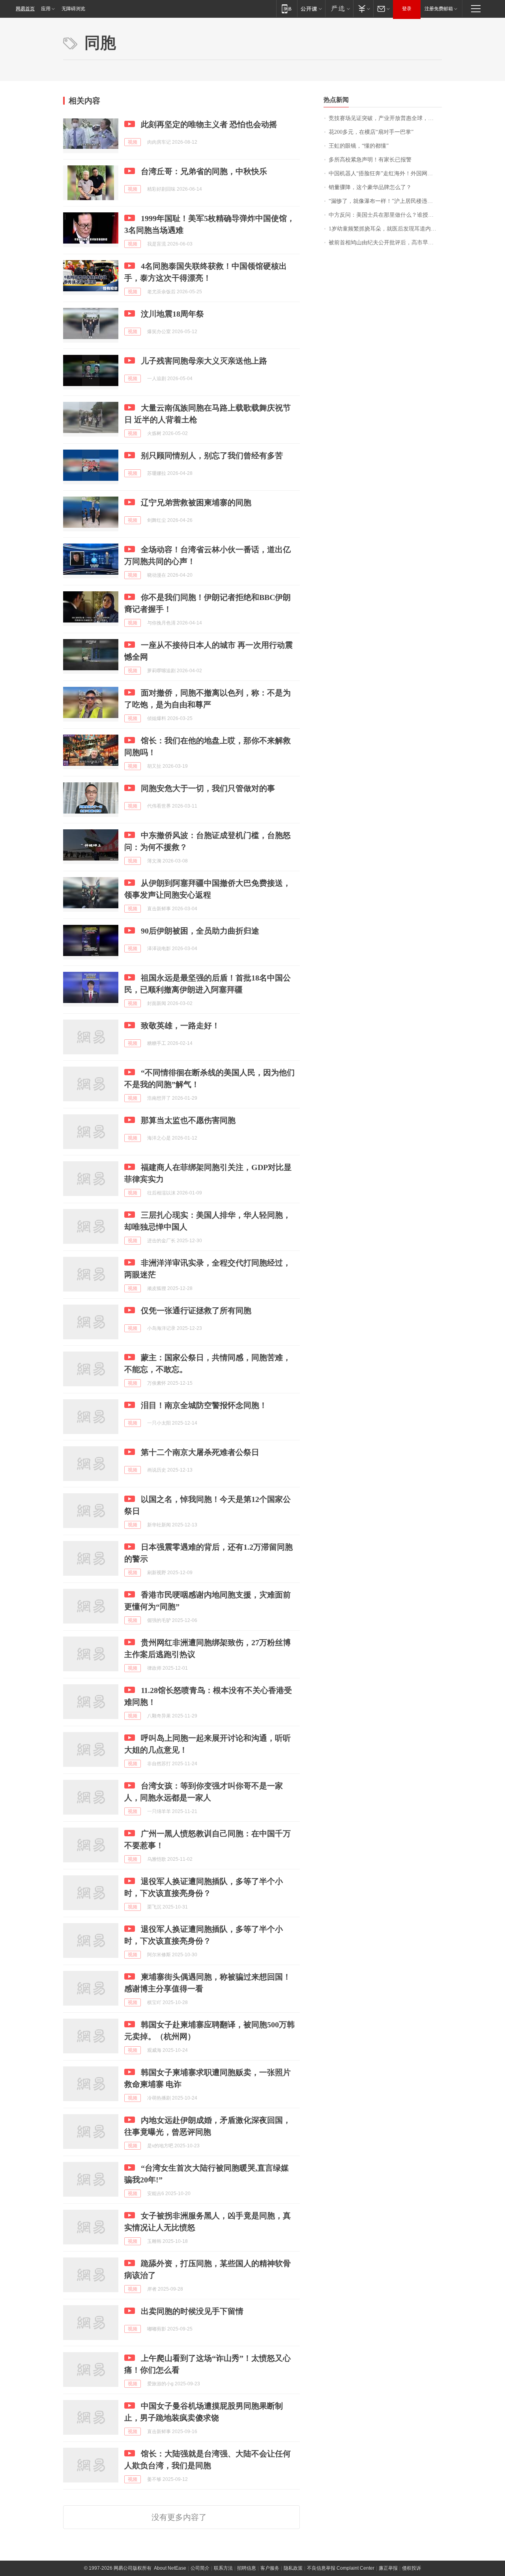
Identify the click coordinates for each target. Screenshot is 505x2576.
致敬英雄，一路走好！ (180, 1026)
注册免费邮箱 (439, 9)
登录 (407, 9)
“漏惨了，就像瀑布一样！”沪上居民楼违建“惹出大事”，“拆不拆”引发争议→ (385, 201)
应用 (46, 9)
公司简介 (200, 2568)
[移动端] (287, 8)
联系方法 (223, 2568)
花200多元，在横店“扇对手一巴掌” (371, 132)
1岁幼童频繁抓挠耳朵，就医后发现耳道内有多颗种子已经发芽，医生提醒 (385, 229)
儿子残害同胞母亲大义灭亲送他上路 (204, 361)
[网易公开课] (311, 8)
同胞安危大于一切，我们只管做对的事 (208, 788)
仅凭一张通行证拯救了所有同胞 (196, 1310)
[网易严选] (339, 8)
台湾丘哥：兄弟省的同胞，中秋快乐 (204, 171)
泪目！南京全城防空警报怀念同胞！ (204, 1405)
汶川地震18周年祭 (172, 314)
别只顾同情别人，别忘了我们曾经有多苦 (212, 456)
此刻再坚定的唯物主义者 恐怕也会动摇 (209, 124)
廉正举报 (388, 2568)
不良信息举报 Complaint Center (341, 2568)
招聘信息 (247, 2568)
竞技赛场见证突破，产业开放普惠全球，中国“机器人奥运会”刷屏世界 (385, 118)
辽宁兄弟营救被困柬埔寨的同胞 (196, 502)
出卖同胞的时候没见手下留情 (192, 2311)
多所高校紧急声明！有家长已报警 (370, 160)
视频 (133, 142)
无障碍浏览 (73, 9)
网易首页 (25, 9)
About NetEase (170, 2568)
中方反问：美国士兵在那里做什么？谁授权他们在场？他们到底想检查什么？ (385, 215)
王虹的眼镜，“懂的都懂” (359, 146)
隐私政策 (293, 2568)
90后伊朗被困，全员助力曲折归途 (200, 931)
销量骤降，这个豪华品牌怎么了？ (370, 187)
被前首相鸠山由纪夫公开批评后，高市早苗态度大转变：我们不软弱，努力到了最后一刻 (385, 243)
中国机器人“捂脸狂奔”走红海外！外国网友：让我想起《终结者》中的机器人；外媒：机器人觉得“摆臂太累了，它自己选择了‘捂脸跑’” (385, 173)
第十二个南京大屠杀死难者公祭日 (200, 1452)
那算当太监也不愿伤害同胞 (188, 1120)
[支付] (363, 8)
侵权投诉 (411, 2568)
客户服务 (270, 2568)
